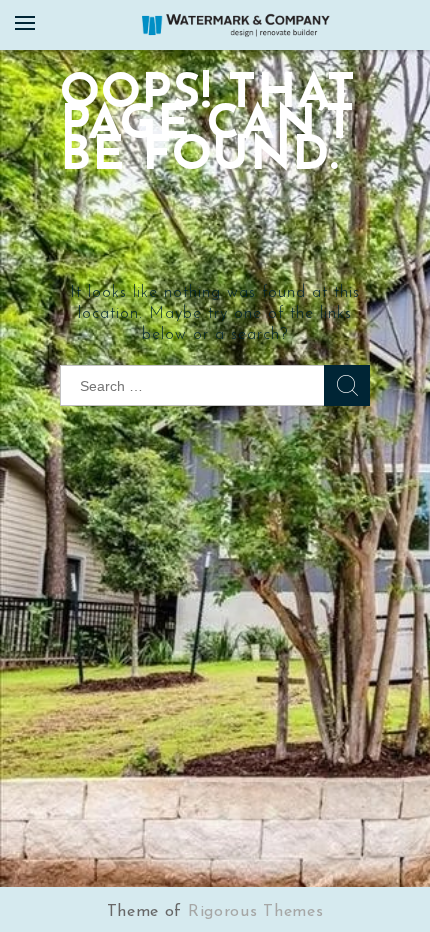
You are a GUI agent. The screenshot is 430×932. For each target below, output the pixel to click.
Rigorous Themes (256, 912)
